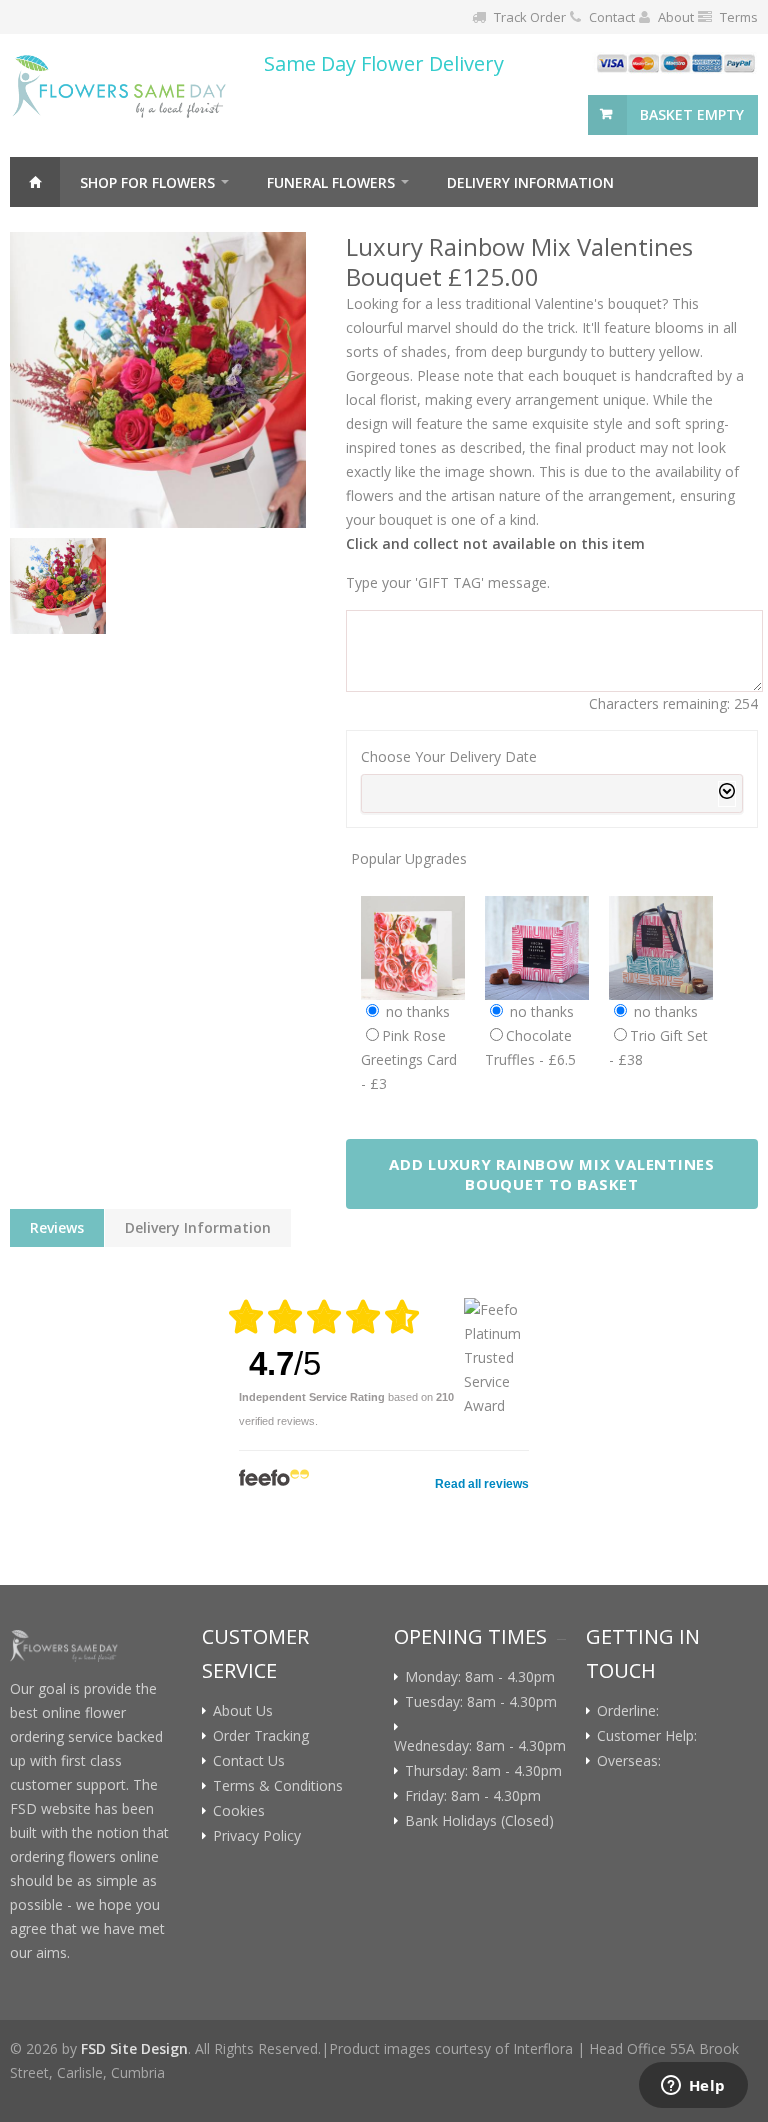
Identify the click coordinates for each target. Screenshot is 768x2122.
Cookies (239, 1811)
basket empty (692, 114)
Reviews (57, 1227)
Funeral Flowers (331, 182)
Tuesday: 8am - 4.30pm (481, 1702)
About (676, 17)
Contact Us (249, 1761)
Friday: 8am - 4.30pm (473, 1796)
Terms (739, 17)
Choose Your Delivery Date (449, 756)
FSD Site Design (134, 2048)
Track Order (530, 17)
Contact (612, 17)
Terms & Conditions (278, 1786)
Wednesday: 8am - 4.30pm (480, 1746)
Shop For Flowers (147, 182)
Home (35, 182)
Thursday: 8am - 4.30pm (483, 1771)
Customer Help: (651, 1736)
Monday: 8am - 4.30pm (480, 1677)
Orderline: (632, 1711)
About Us (243, 1711)
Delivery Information (530, 182)
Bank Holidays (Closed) (479, 1821)
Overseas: (633, 1761)
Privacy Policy (257, 1836)
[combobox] (552, 793)
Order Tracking (261, 1736)
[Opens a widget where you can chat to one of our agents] (693, 2087)
